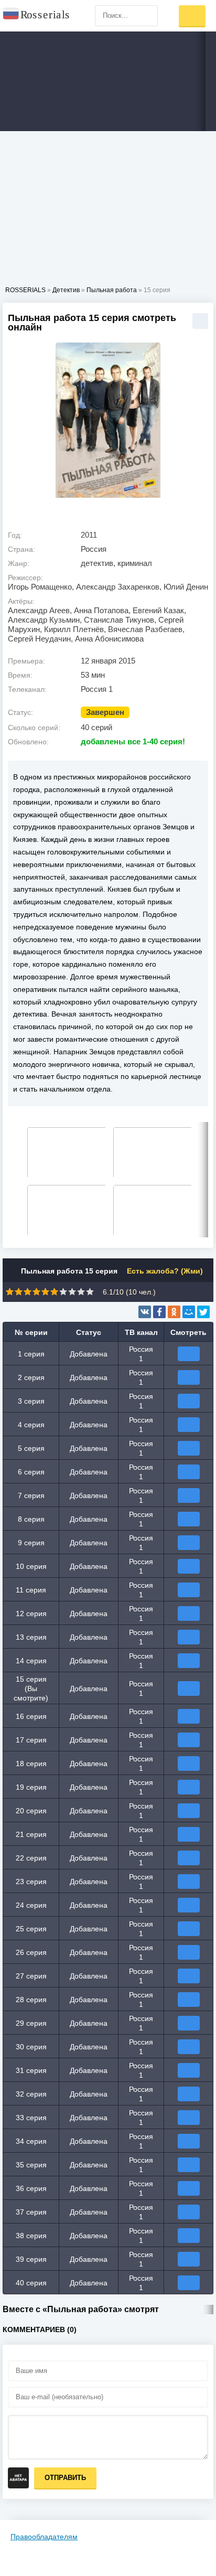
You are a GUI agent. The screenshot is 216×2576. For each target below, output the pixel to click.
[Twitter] (203, 1312)
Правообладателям (44, 2537)
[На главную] (37, 16)
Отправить (65, 2478)
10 (90, 1292)
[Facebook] (159, 1312)
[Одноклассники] (174, 1312)
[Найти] (147, 16)
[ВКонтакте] (145, 1312)
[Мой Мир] (189, 1312)
